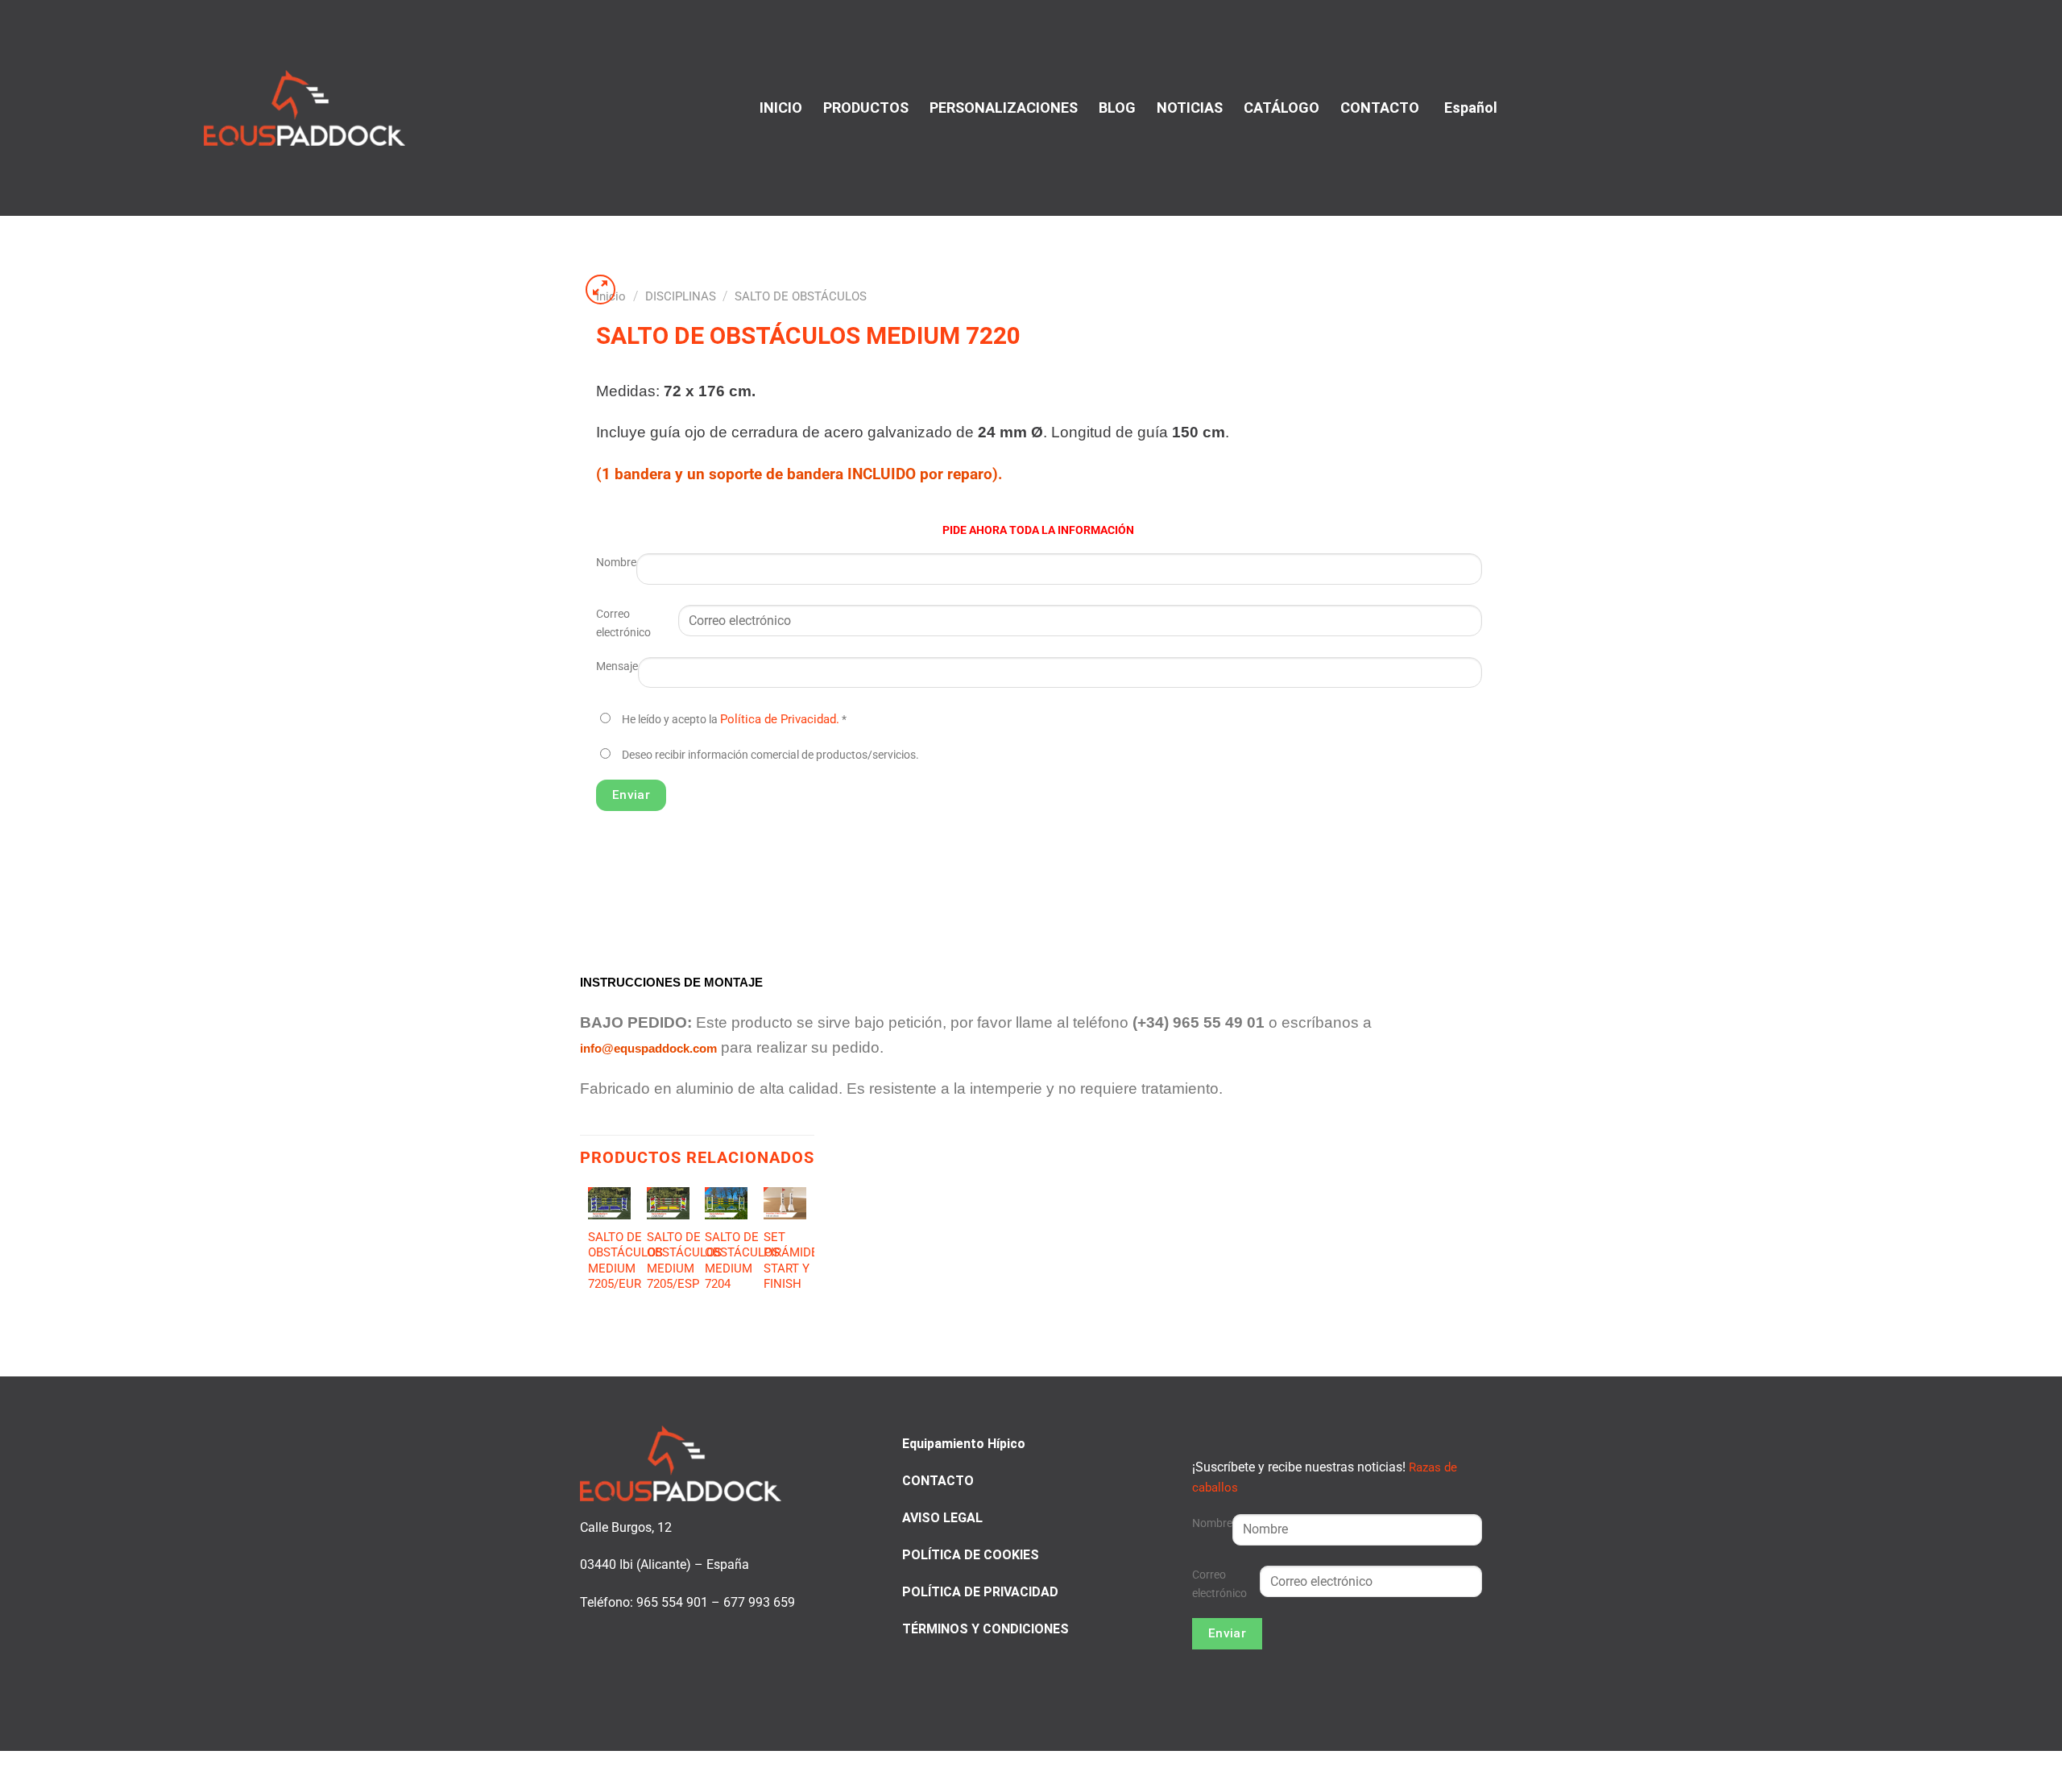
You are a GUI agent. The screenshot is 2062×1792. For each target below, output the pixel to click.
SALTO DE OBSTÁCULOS (801, 296)
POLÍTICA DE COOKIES (971, 1555)
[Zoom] (601, 290)
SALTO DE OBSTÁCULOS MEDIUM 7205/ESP (684, 1261)
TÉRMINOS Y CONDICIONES (985, 1629)
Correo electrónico (623, 623)
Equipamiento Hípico (964, 1444)
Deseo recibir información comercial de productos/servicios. (770, 755)
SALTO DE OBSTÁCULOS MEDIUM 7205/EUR (625, 1261)
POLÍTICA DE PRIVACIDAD (980, 1592)
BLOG (1117, 108)
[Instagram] (1872, 106)
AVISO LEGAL (942, 1518)
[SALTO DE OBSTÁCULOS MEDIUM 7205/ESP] (668, 1203)
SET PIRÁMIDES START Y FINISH (795, 1261)
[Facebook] (1852, 106)
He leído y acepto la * (734, 720)
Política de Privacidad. (780, 719)
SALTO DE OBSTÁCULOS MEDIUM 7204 (742, 1261)
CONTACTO (1380, 108)
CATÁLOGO (1282, 108)
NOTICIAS (1190, 108)
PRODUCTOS (866, 108)
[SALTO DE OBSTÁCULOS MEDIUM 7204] (726, 1203)
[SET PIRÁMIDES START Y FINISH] (785, 1203)
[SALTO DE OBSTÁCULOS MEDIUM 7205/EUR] (609, 1203)
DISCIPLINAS (681, 296)
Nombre (616, 563)
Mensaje (617, 666)
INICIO (781, 108)
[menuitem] (1469, 108)
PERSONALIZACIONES (1004, 108)
